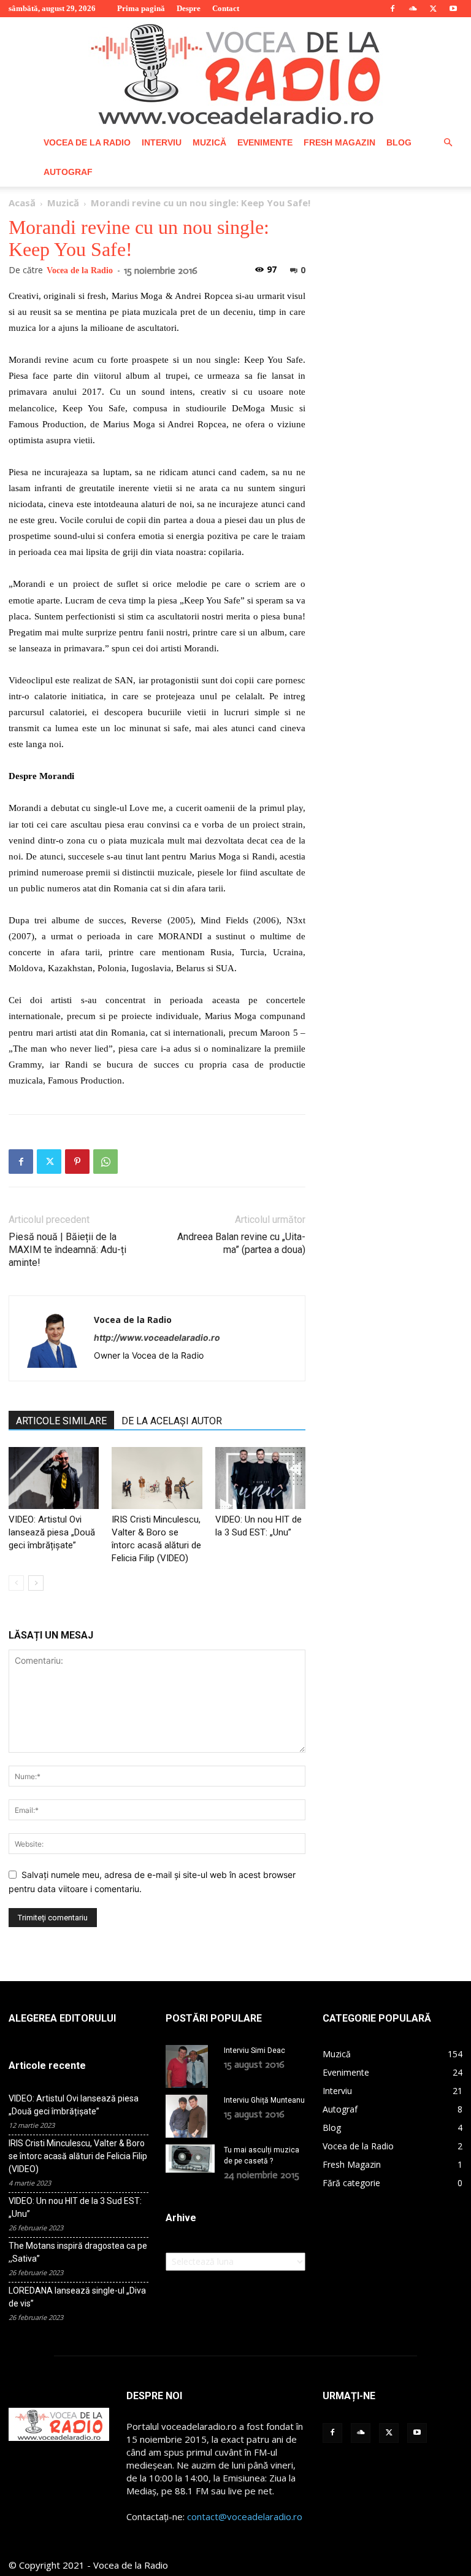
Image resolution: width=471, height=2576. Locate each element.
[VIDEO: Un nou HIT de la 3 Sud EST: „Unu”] (260, 1478)
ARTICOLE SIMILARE (61, 1421)
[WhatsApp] (105, 1162)
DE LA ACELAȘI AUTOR (172, 1421)
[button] (448, 143)
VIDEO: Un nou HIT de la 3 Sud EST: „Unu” (75, 2207)
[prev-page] (16, 1583)
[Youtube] (453, 9)
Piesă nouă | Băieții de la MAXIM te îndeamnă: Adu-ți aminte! (67, 1250)
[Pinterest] (77, 1162)
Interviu (162, 142)
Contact (226, 8)
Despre (189, 8)
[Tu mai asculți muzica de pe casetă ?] (190, 2159)
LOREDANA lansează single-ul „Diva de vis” (77, 2297)
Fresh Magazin (339, 142)
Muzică (209, 142)
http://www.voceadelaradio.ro (157, 1337)
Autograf (68, 172)
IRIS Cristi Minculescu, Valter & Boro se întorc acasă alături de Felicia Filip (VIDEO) (78, 2156)
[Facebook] (392, 9)
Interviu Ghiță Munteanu (264, 2100)
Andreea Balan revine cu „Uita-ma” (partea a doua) (241, 1243)
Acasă (22, 203)
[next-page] (36, 1583)
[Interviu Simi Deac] (190, 2066)
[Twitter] (433, 9)
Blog (399, 142)
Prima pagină (141, 8)
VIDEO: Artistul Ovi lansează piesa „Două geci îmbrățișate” (52, 1532)
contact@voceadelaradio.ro (245, 2516)
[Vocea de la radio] (235, 72)
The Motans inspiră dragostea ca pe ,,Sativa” (78, 2252)
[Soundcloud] (413, 9)
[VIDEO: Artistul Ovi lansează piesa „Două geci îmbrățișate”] (54, 1478)
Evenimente (265, 142)
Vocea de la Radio (87, 142)
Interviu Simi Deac (255, 2050)
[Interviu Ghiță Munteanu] (190, 2116)
